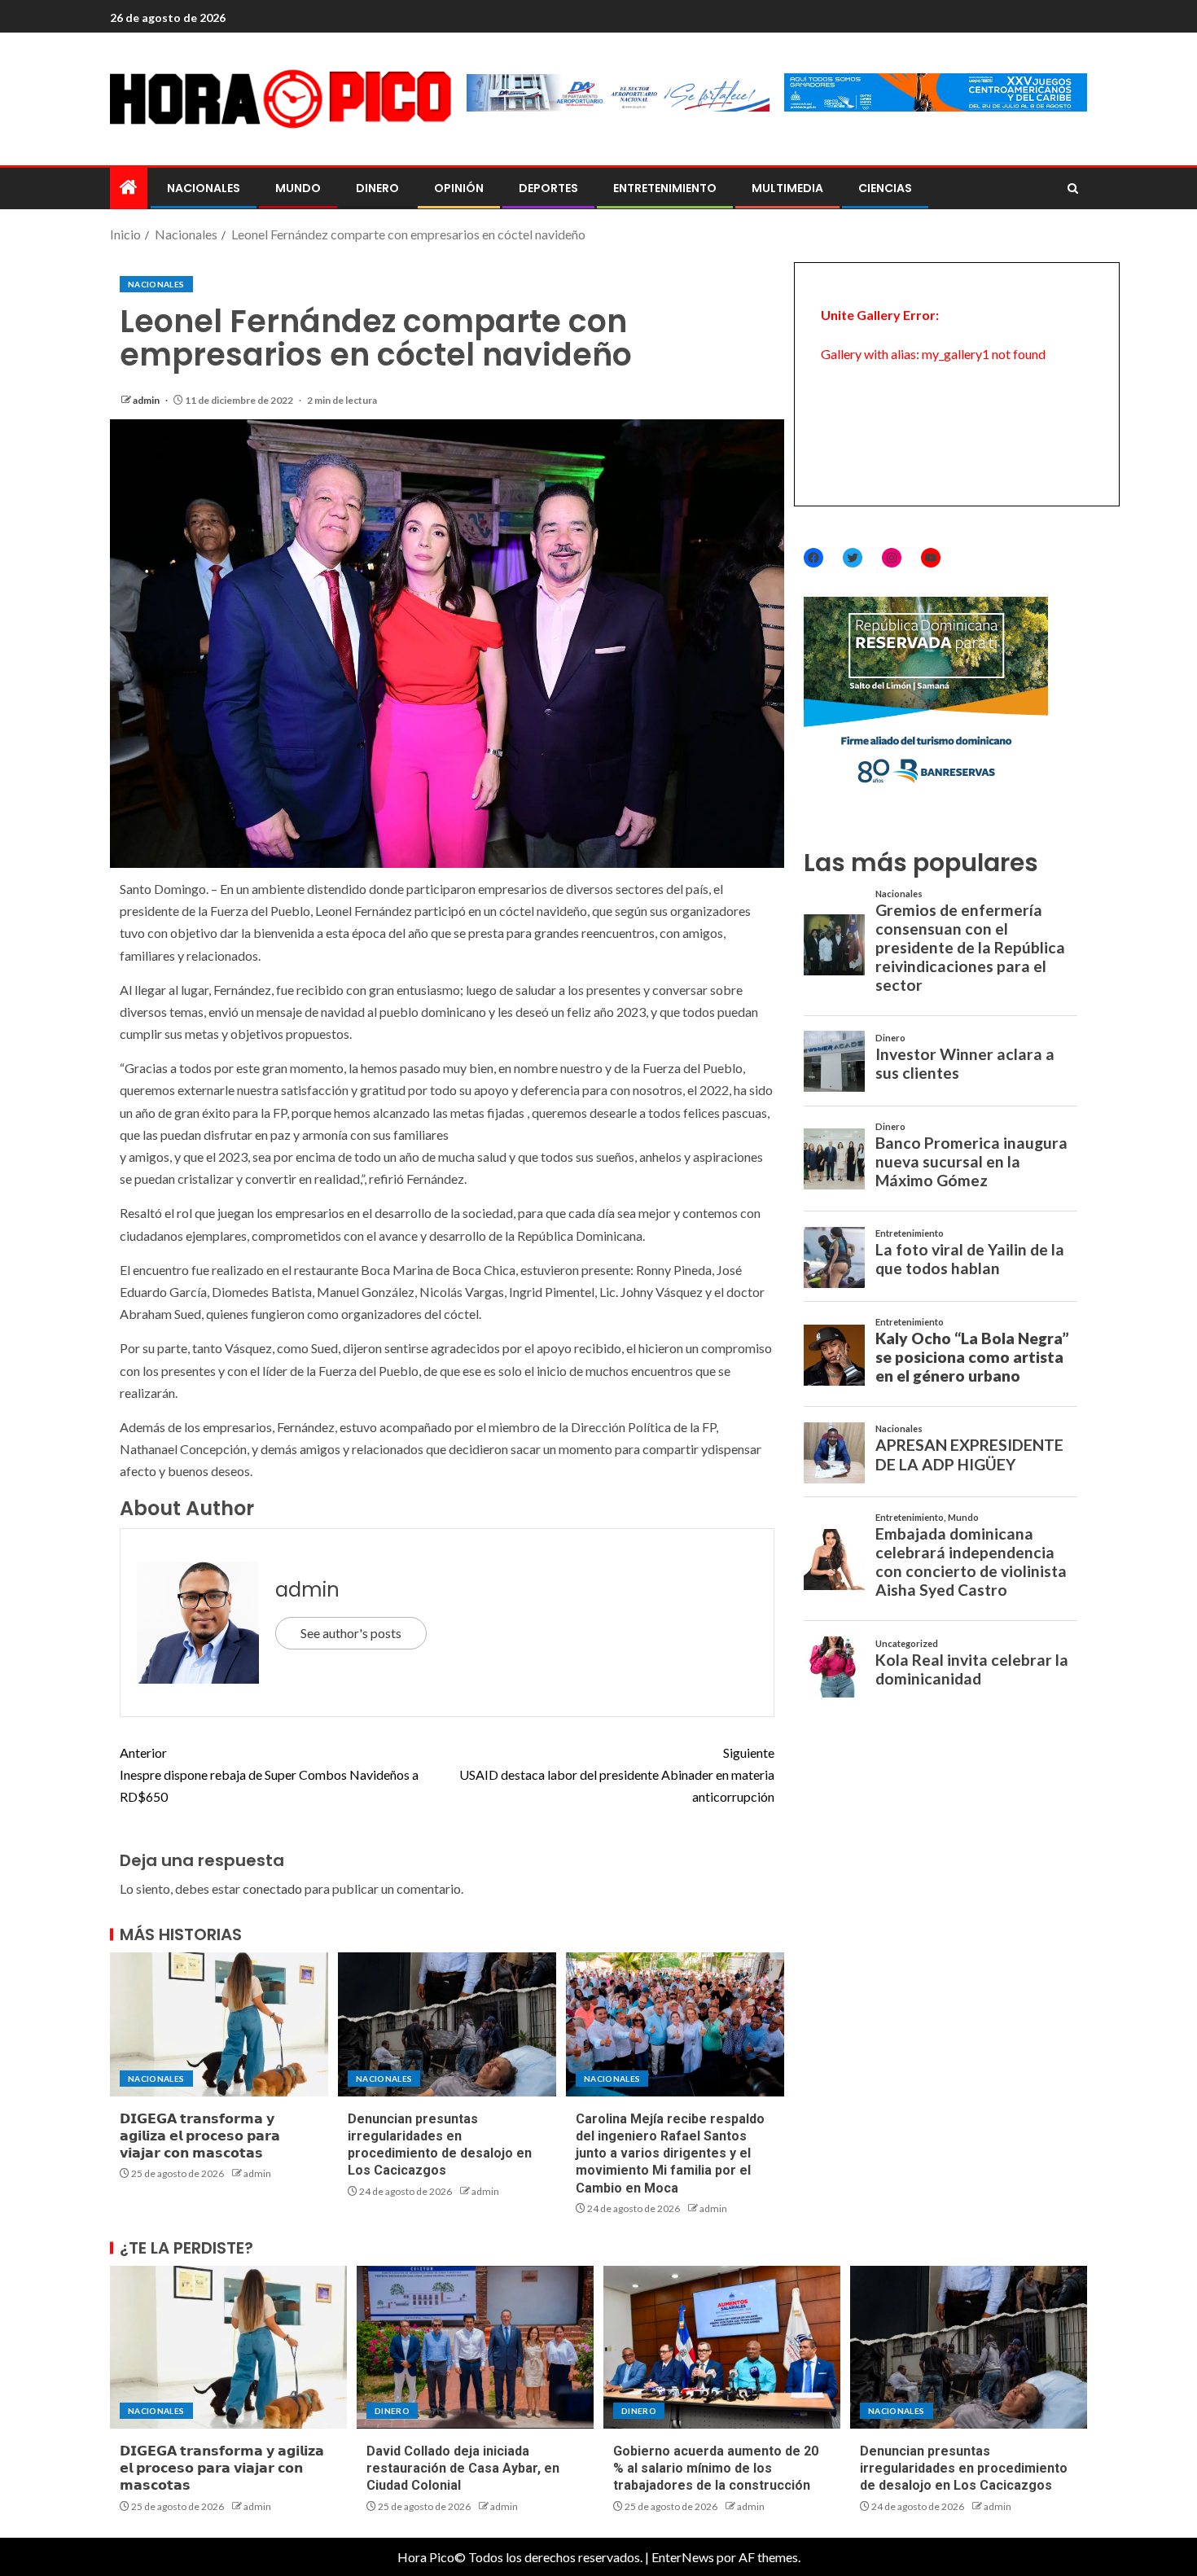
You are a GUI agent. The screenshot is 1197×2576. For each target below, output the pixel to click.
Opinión (459, 188)
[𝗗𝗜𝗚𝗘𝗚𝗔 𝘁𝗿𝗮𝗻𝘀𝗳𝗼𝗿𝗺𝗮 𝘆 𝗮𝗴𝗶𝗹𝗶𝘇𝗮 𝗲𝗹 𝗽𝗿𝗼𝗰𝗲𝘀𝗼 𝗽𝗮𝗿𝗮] (219, 2024)
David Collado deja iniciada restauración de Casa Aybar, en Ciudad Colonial (463, 2469)
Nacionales (204, 188)
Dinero (377, 188)
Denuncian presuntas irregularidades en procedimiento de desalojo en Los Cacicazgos (964, 2469)
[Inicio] (129, 188)
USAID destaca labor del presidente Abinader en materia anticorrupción (617, 1774)
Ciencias (885, 188)
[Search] (1073, 189)
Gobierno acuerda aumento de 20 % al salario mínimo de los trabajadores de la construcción (716, 2469)
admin (147, 400)
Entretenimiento (665, 188)
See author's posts (351, 1633)
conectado (272, 1888)
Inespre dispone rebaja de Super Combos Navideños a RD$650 (269, 1774)
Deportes (548, 188)
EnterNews (683, 2557)
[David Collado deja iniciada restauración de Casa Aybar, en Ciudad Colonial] (475, 2347)
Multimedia (787, 188)
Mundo (298, 188)
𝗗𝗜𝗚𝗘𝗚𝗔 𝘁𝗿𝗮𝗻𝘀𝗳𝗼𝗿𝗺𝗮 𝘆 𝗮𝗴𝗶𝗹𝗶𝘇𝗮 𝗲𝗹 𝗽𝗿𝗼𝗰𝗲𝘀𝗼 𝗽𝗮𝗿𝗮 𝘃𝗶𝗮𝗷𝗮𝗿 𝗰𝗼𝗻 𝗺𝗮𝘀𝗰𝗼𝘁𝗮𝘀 (200, 2136)
